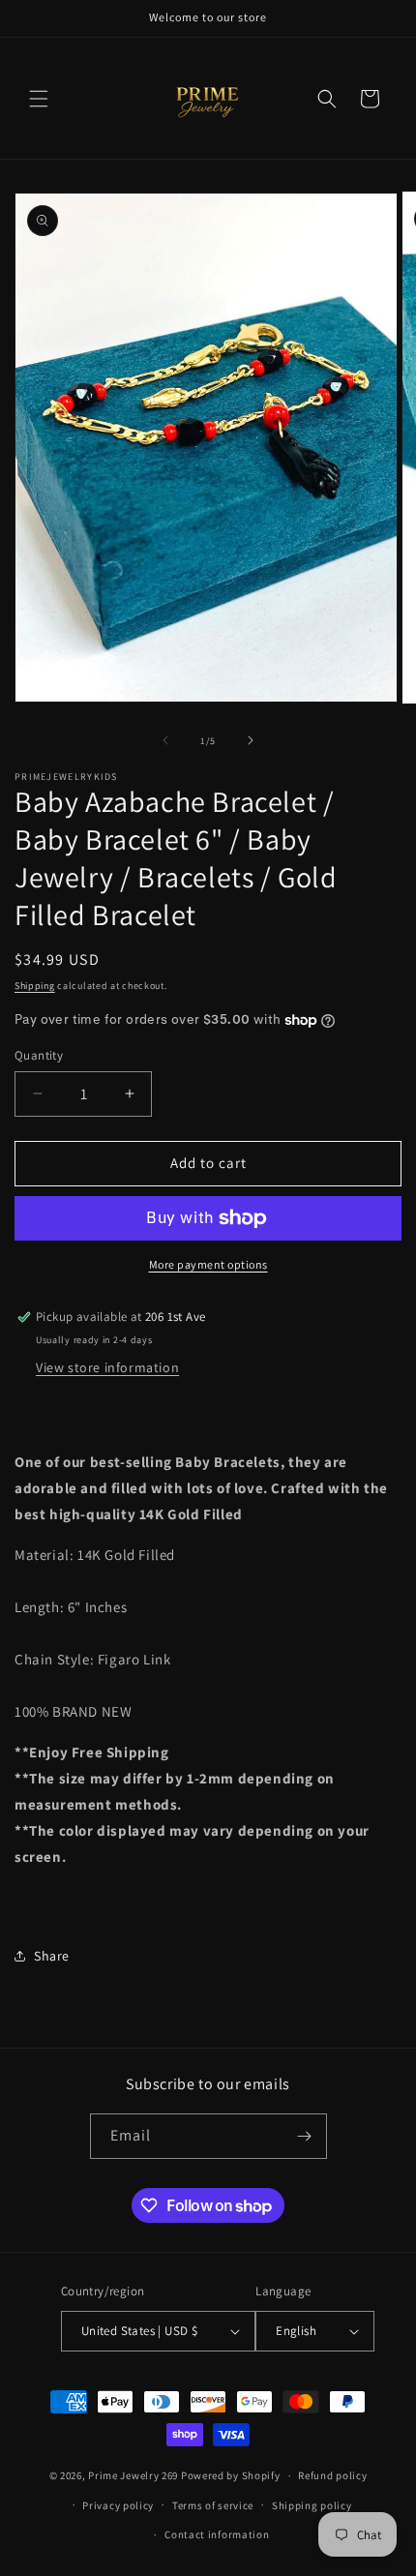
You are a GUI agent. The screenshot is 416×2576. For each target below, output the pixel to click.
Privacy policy (118, 2505)
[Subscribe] (305, 2136)
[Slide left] (165, 740)
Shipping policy (312, 2505)
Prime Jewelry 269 (133, 2475)
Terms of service (213, 2505)
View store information (107, 1367)
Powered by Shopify (231, 2475)
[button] (39, 99)
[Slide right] (251, 740)
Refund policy (332, 2475)
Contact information (217, 2534)
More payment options (208, 1264)
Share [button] (52, 1956)
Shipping (35, 986)
